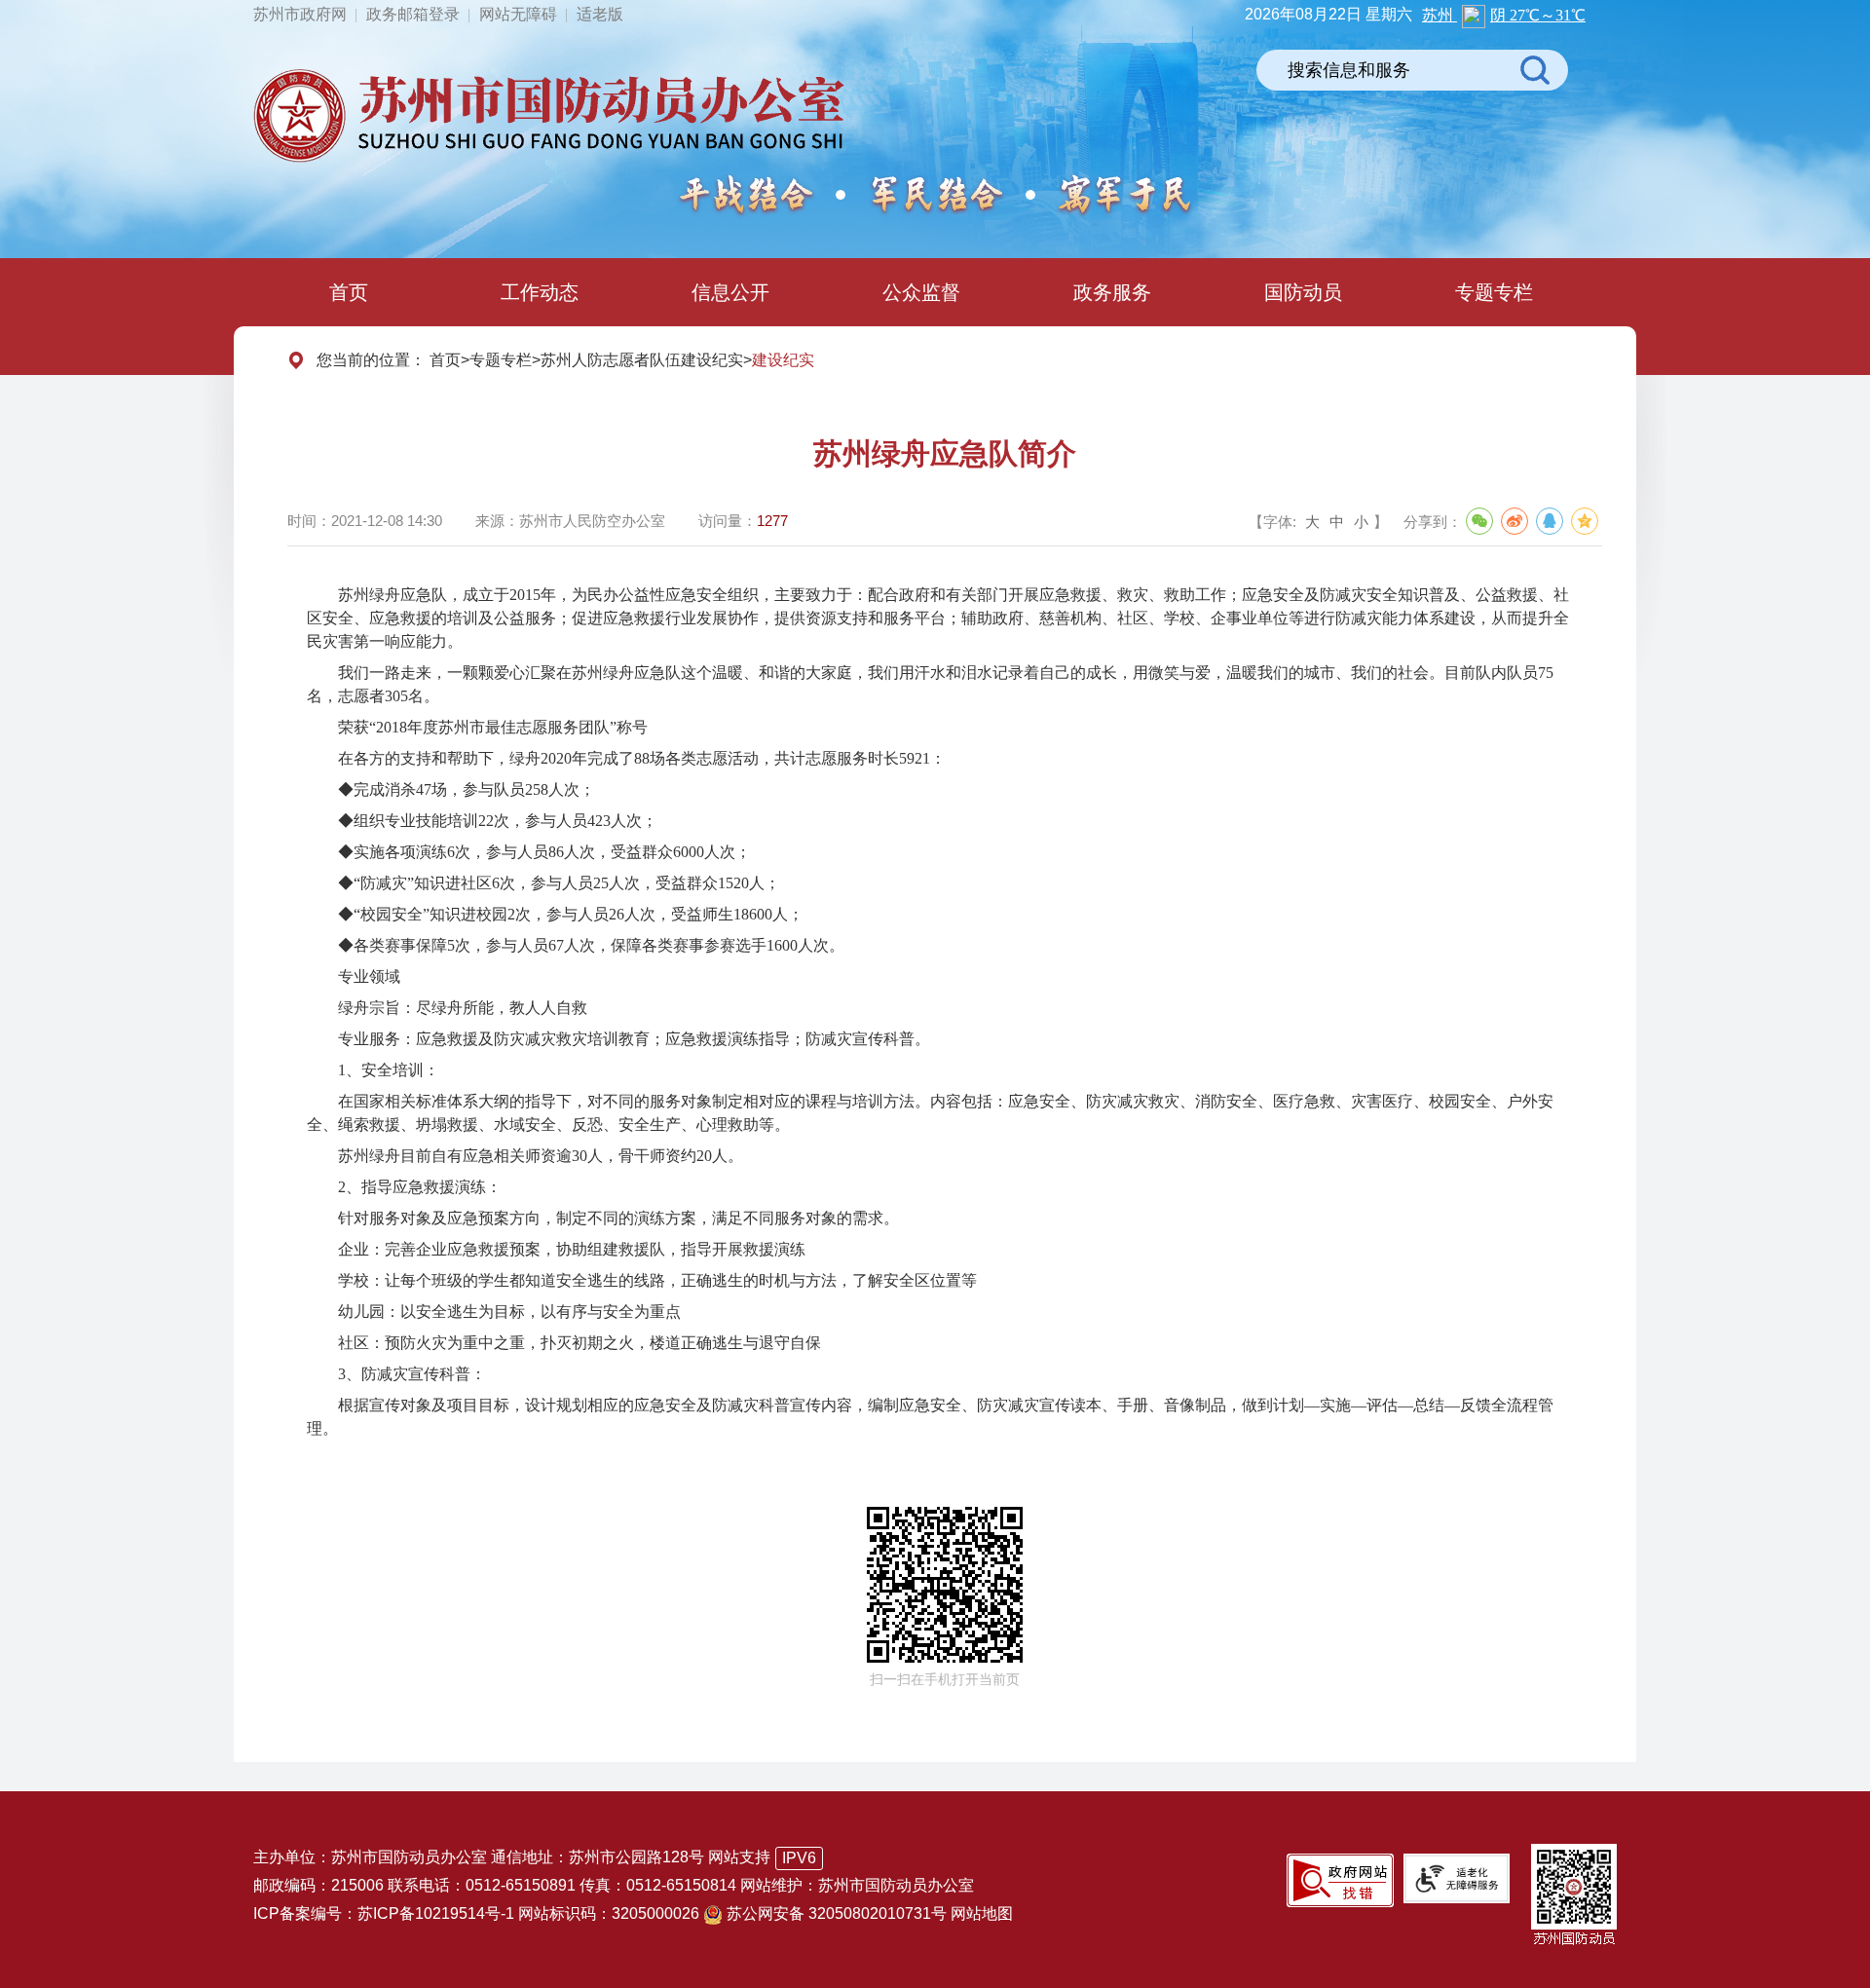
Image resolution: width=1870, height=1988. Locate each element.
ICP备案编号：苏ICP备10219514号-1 (384, 1913)
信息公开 (730, 292)
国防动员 (1303, 292)
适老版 (600, 14)
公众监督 (921, 292)
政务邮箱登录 (413, 14)
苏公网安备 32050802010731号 (837, 1913)
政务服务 (1112, 292)
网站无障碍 (518, 14)
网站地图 (982, 1913)
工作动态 (540, 292)
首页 (349, 292)
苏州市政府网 (300, 14)
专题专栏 (1494, 292)
